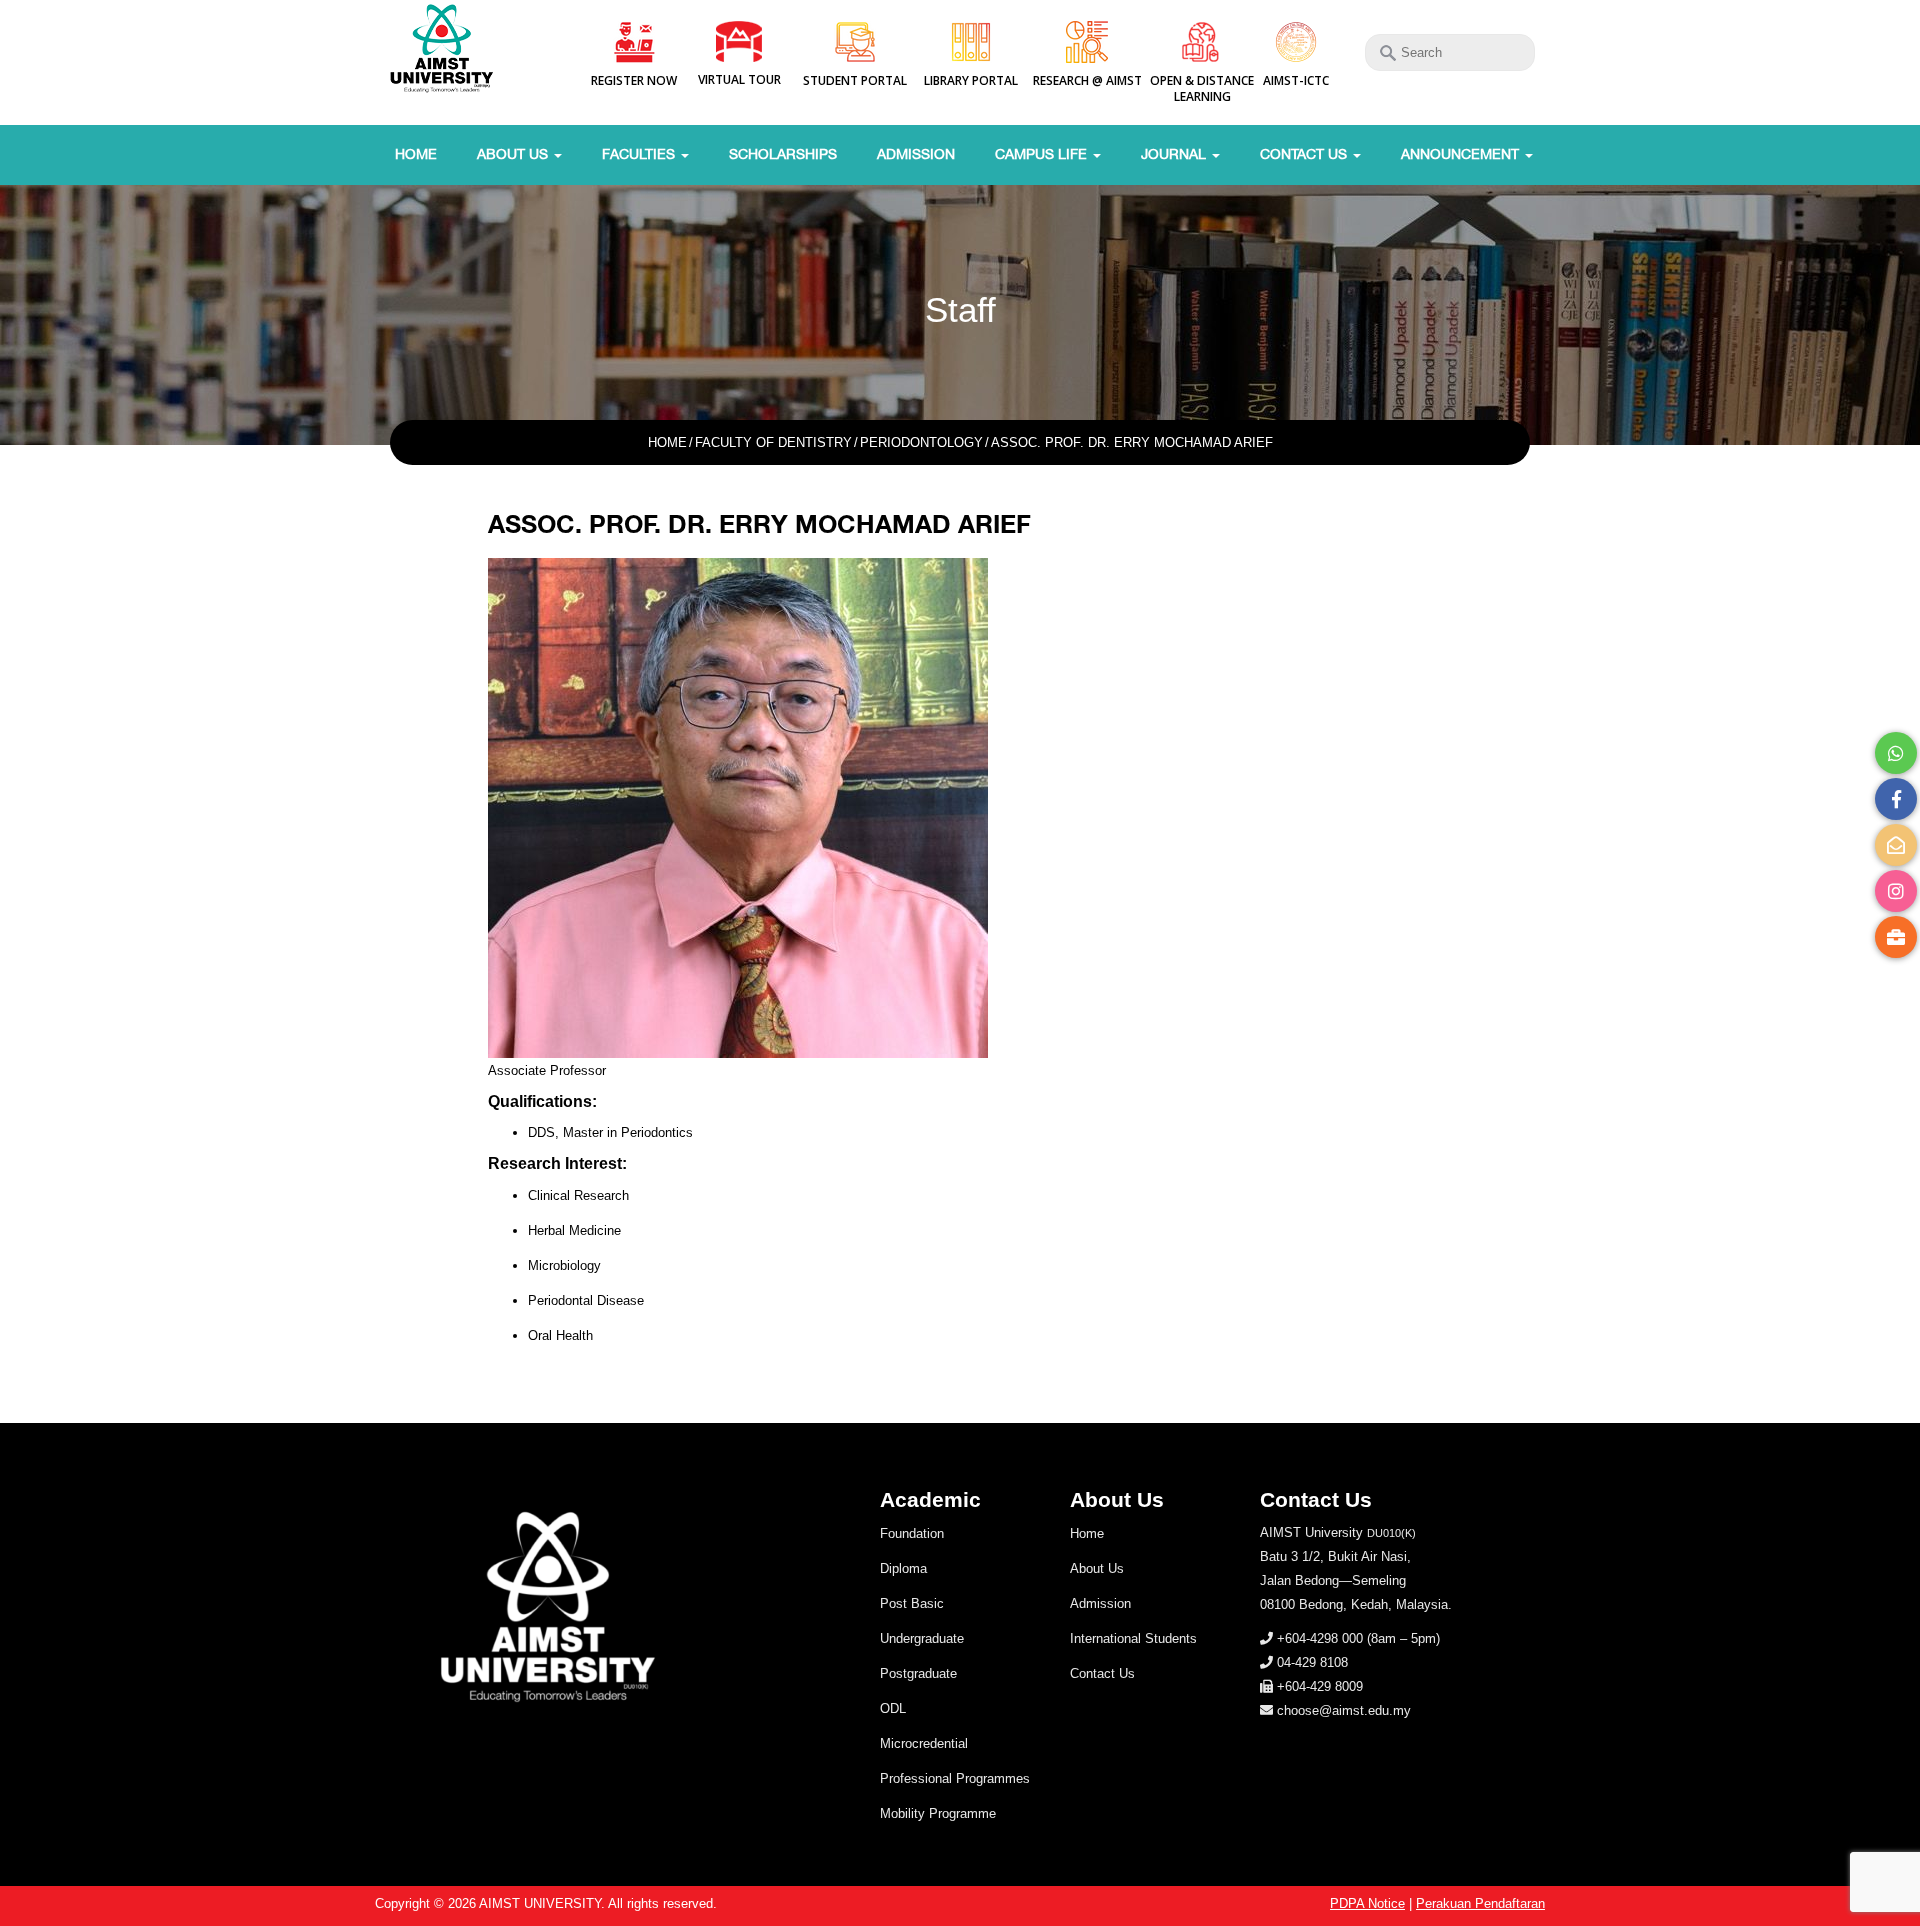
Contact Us (1305, 154)
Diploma (903, 1568)
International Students (1133, 1638)
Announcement (1462, 154)
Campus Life (1043, 154)
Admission (916, 154)
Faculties (640, 154)
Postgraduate (918, 1673)
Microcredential (924, 1743)
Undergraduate (922, 1638)
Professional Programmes (955, 1778)
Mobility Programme (938, 1813)
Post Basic (912, 1603)
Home (416, 154)
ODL (893, 1708)
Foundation (912, 1533)
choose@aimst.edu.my (1344, 1710)
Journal (1175, 154)
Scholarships (783, 154)
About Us (514, 154)
